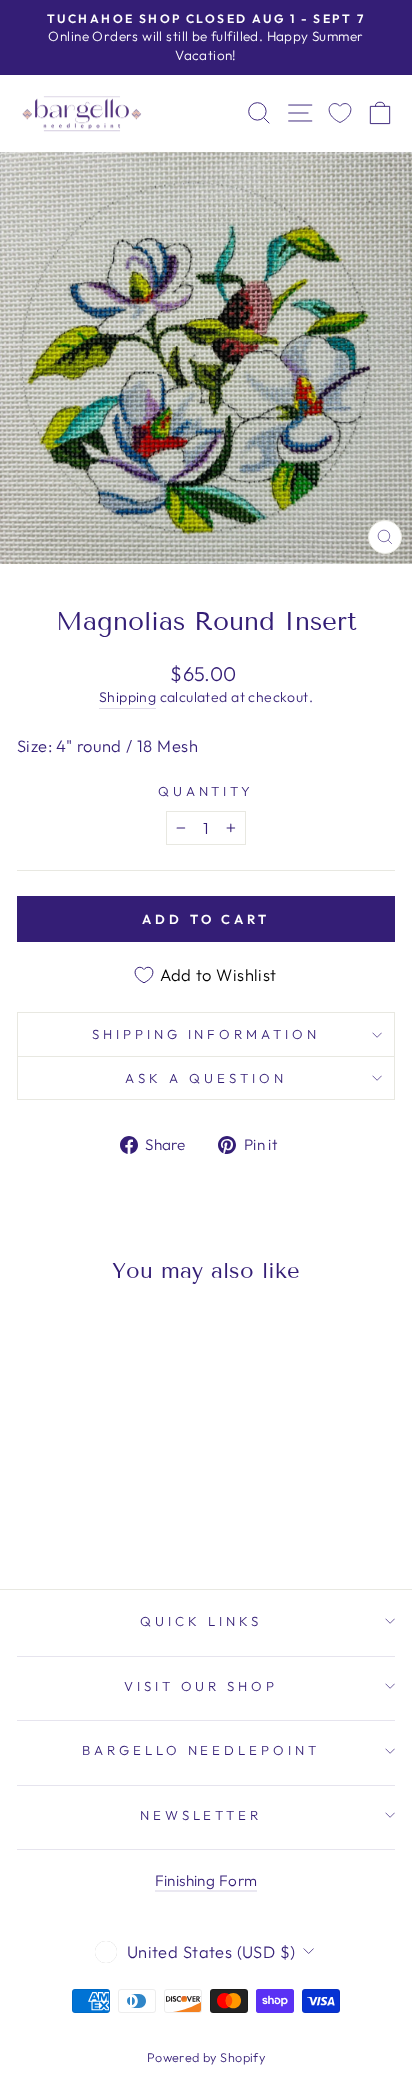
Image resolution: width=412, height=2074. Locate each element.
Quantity (206, 791)
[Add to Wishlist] (41, 1337)
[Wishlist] (340, 113)
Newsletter (201, 1815)
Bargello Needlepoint (201, 1750)
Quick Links (201, 1621)
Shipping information (206, 1034)
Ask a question (206, 1078)
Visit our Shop (201, 1686)
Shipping (127, 697)
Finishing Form (206, 1880)
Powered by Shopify (206, 2057)
